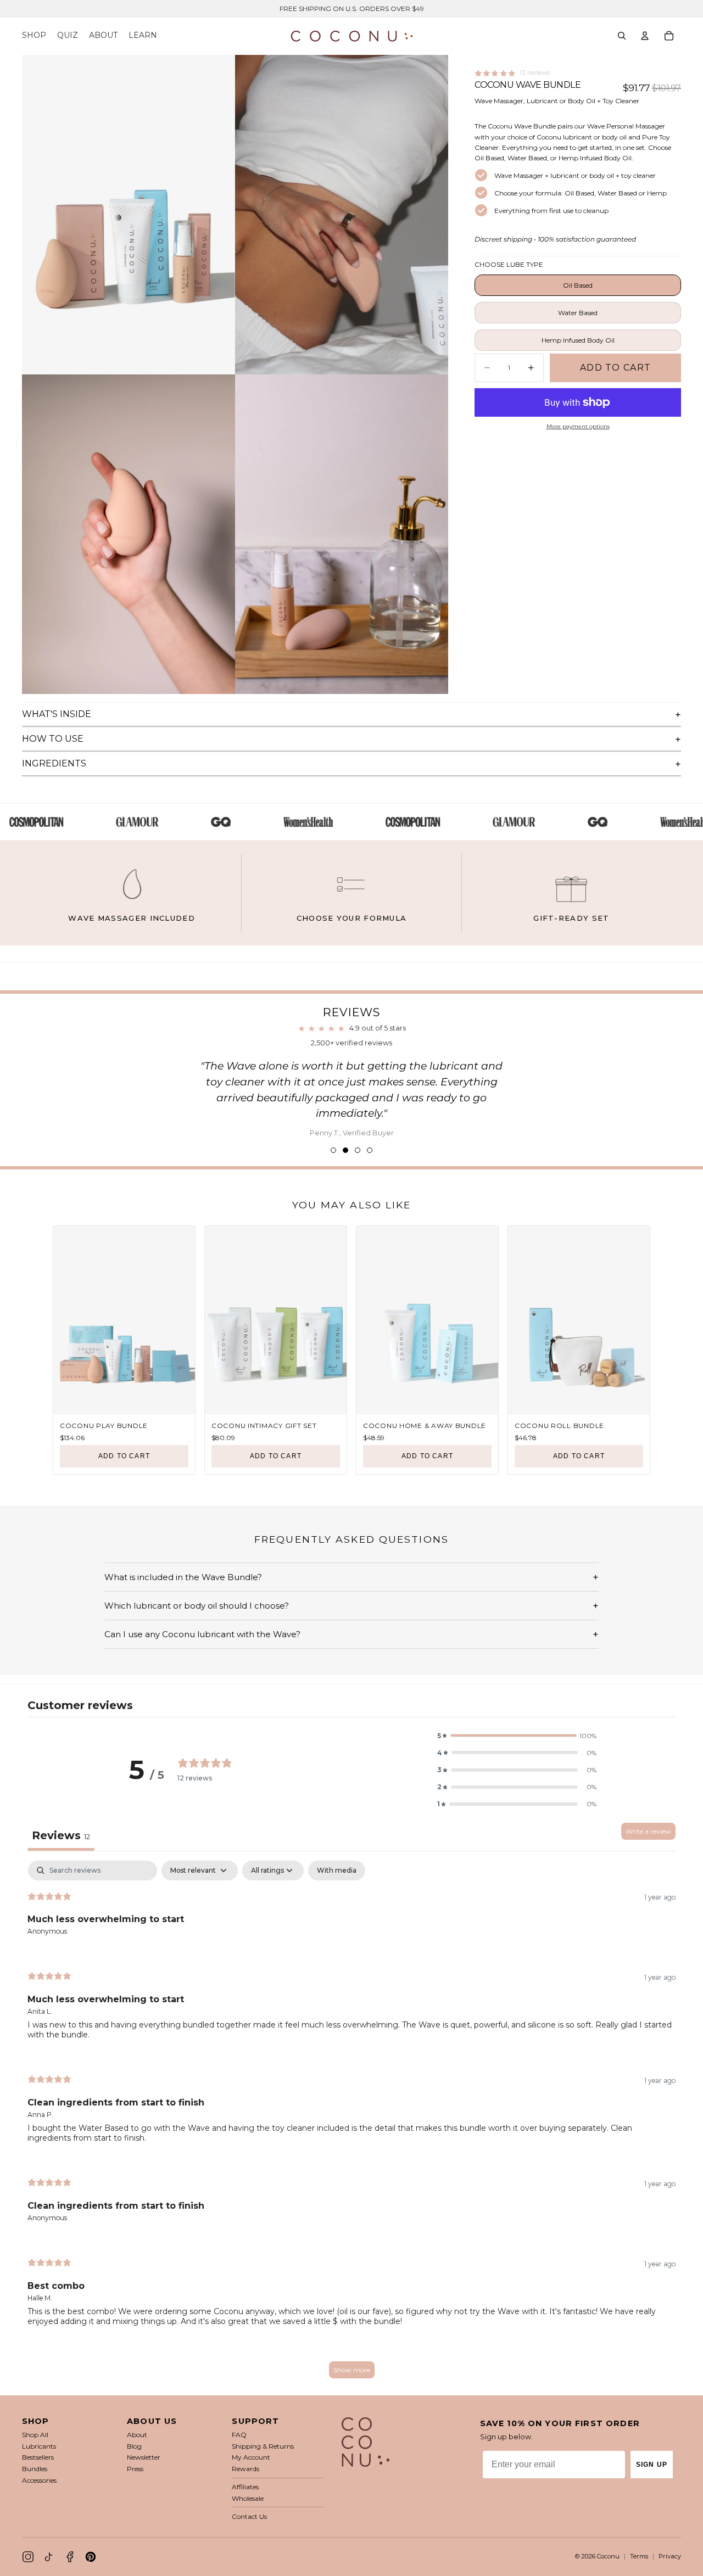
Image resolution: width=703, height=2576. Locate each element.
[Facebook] (70, 2557)
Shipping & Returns (263, 2446)
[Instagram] (28, 2557)
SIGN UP (652, 2465)
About (137, 2435)
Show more (352, 2370)
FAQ (239, 2435)
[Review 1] (333, 1150)
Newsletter (144, 2457)
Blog (134, 2446)
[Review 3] (358, 1150)
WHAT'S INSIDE (57, 714)
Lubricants (39, 2446)
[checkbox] (337, 1871)
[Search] (622, 36)
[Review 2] (345, 1150)
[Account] (645, 36)
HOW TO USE (53, 739)
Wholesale (248, 2498)
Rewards (246, 2469)
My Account (251, 2457)
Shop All (35, 2435)
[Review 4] (370, 1150)
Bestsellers (38, 2457)
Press (135, 2469)
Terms (639, 2556)
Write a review (648, 1831)
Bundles (35, 2469)
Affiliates (245, 2487)
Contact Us (249, 2516)
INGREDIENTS (54, 763)
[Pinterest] (91, 2557)
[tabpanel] (351, 2125)
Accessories (39, 2480)
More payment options (578, 426)
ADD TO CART (124, 1456)
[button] (517, 1736)
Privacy (670, 2556)
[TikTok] (49, 2557)
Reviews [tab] (61, 1835)
